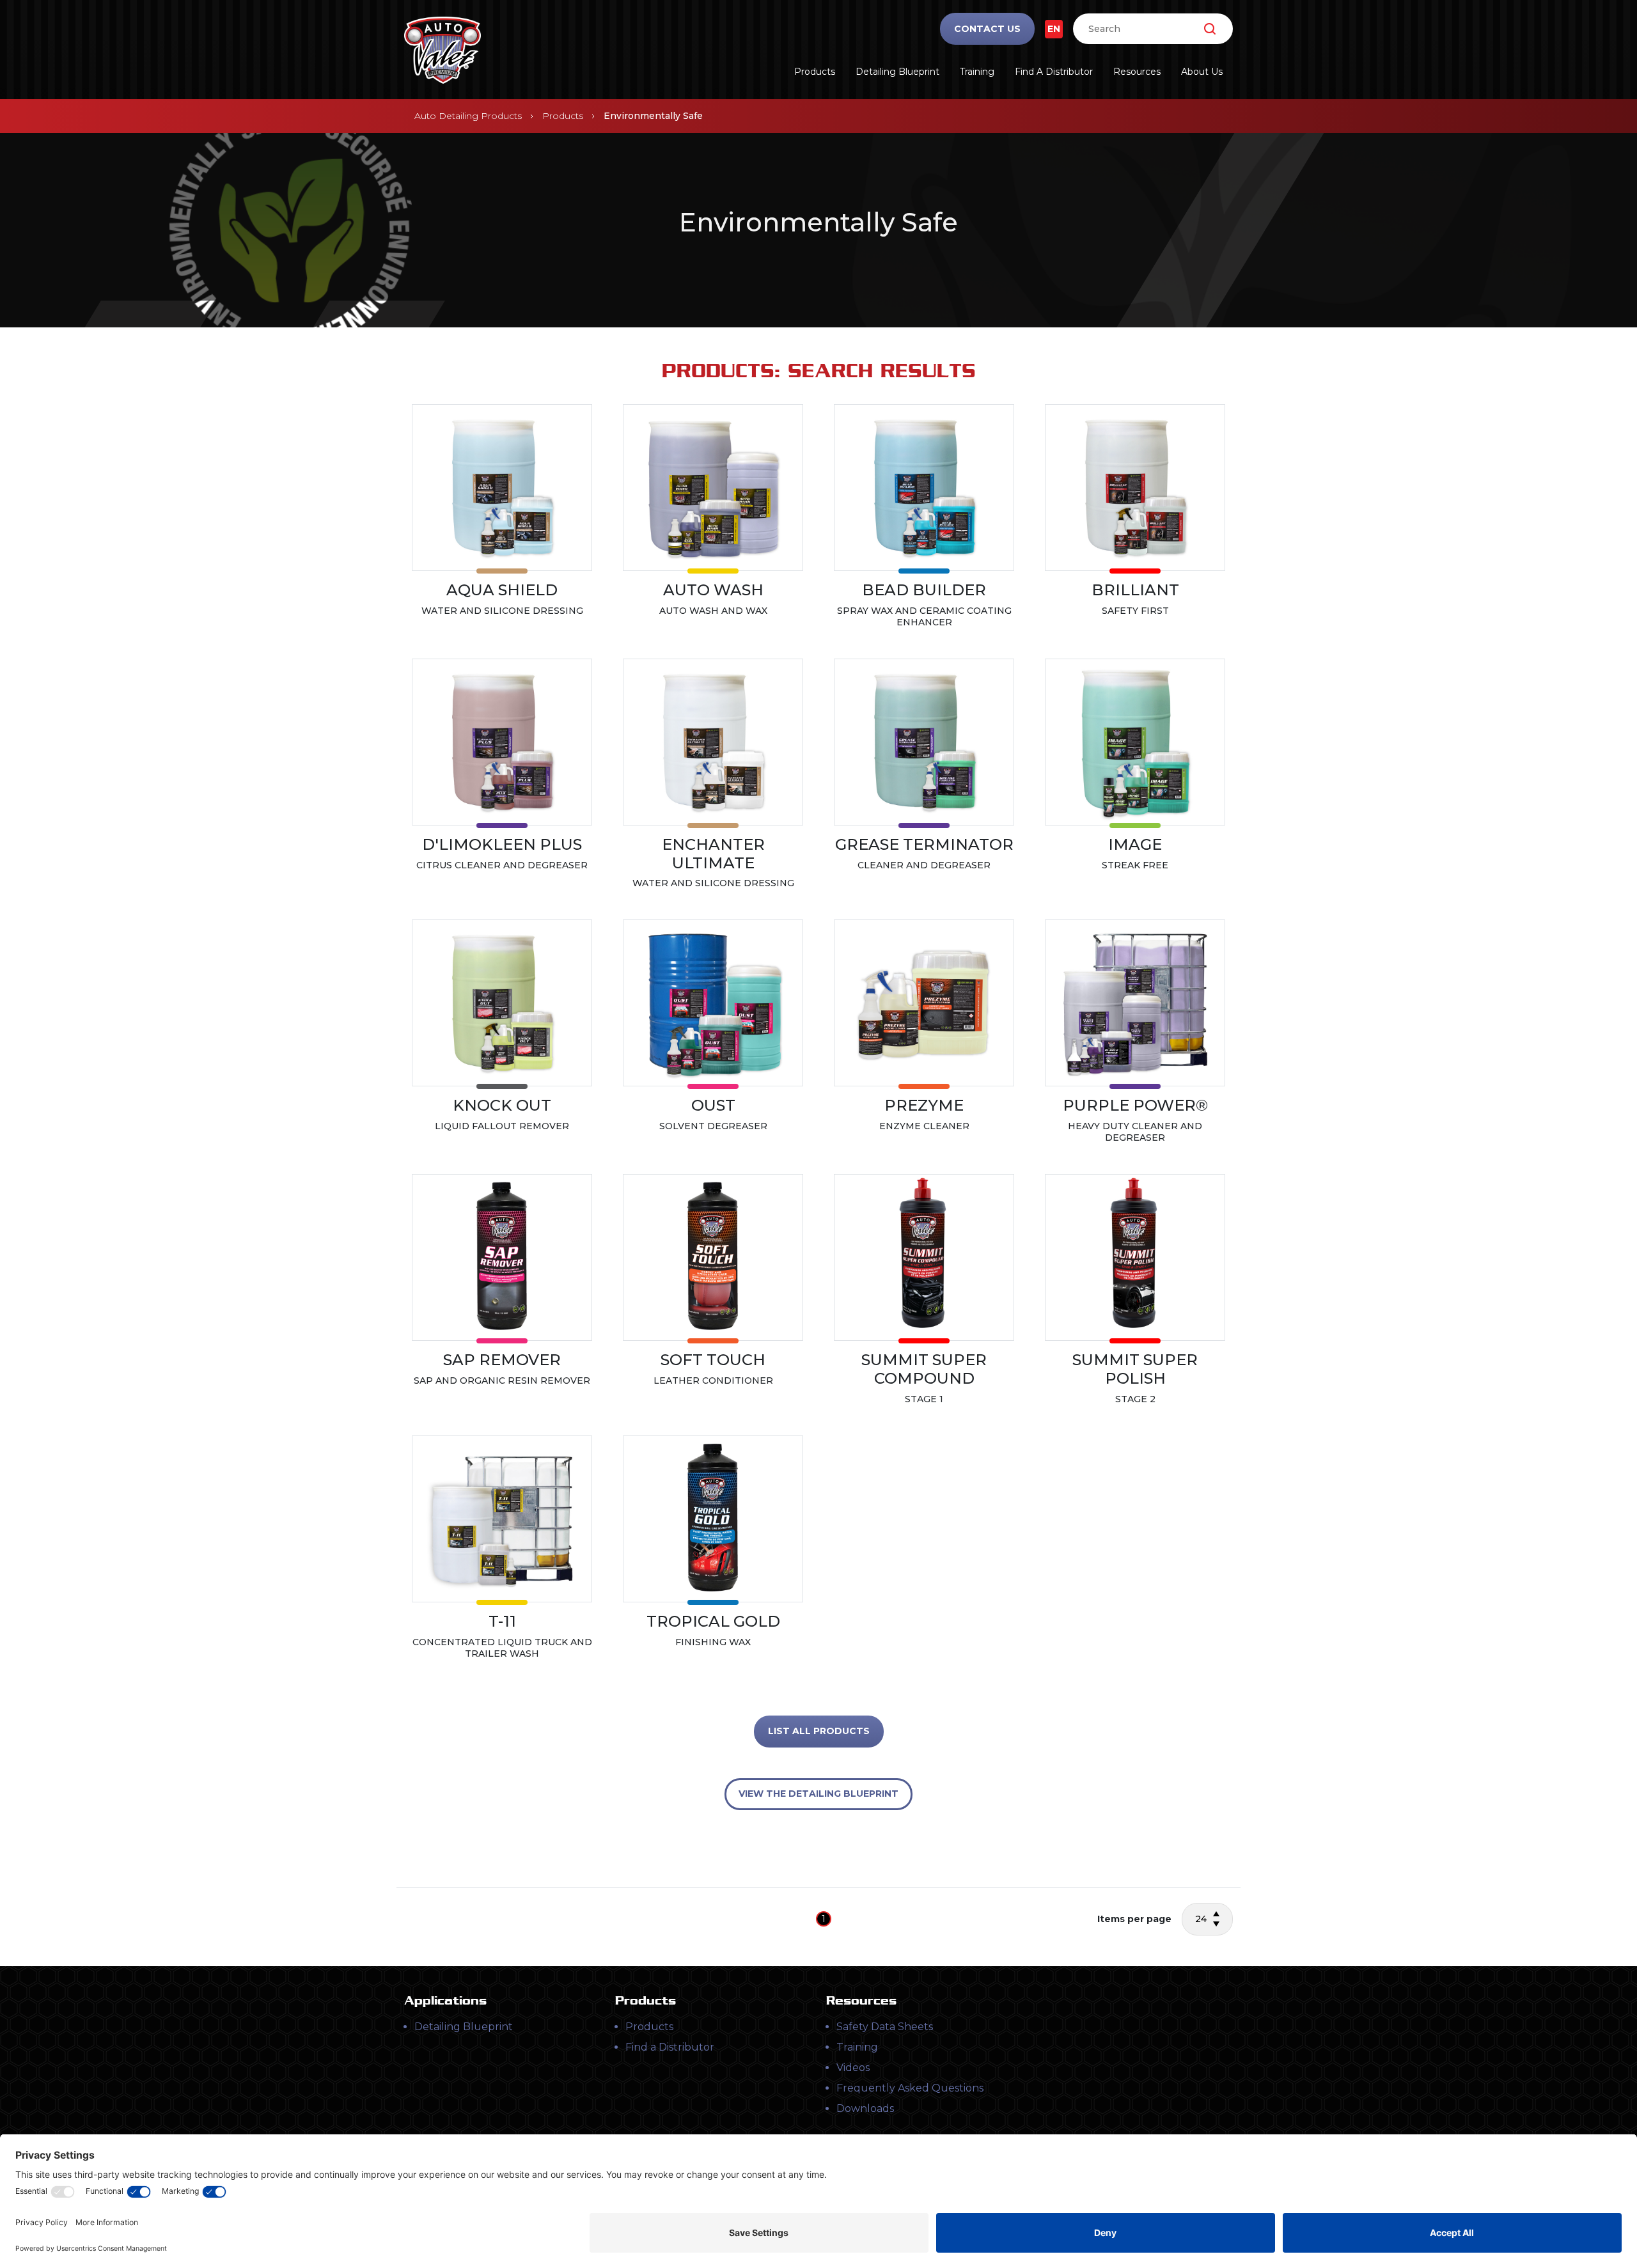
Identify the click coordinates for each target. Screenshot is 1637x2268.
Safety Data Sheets (885, 2027)
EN (1054, 29)
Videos (853, 2068)
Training (977, 72)
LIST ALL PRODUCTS (819, 1731)
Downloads (865, 2108)
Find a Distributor (1054, 72)
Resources (1137, 72)
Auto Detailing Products (468, 116)
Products (815, 72)
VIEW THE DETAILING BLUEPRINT (818, 1794)
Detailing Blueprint (897, 72)
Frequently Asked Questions (910, 2088)
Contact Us (987, 29)
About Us (1202, 72)
